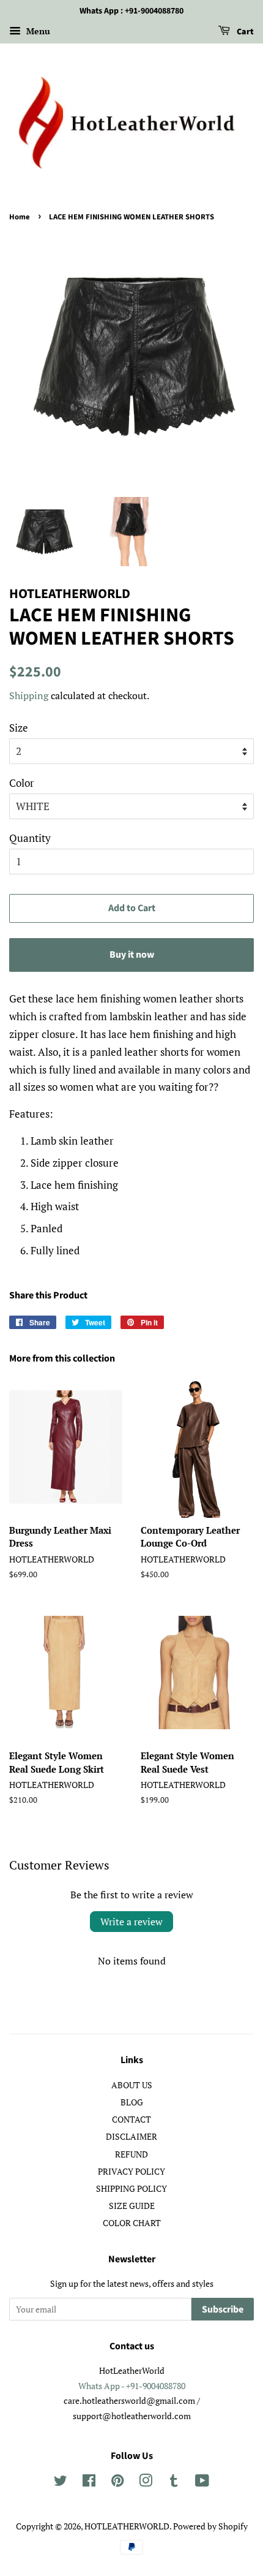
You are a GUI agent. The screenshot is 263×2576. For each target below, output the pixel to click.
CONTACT (131, 2119)
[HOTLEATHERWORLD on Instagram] (146, 2483)
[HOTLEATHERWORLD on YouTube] (202, 2483)
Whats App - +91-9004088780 (132, 2386)
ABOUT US (132, 2085)
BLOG (132, 2102)
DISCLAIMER (131, 2136)
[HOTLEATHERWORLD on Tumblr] (174, 2483)
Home (20, 217)
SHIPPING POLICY (131, 2188)
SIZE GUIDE (132, 2206)
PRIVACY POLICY (131, 2171)
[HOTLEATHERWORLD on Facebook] (89, 2483)
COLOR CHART (132, 2223)
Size (19, 728)
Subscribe (223, 2309)
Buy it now (132, 955)
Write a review (131, 1922)
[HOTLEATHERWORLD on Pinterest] (117, 2483)
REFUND (131, 2154)
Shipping (29, 695)
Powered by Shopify (210, 2526)
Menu (37, 31)
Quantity (30, 838)
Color (22, 783)
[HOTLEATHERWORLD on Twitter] (61, 2483)
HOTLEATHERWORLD (127, 2526)
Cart (244, 32)
